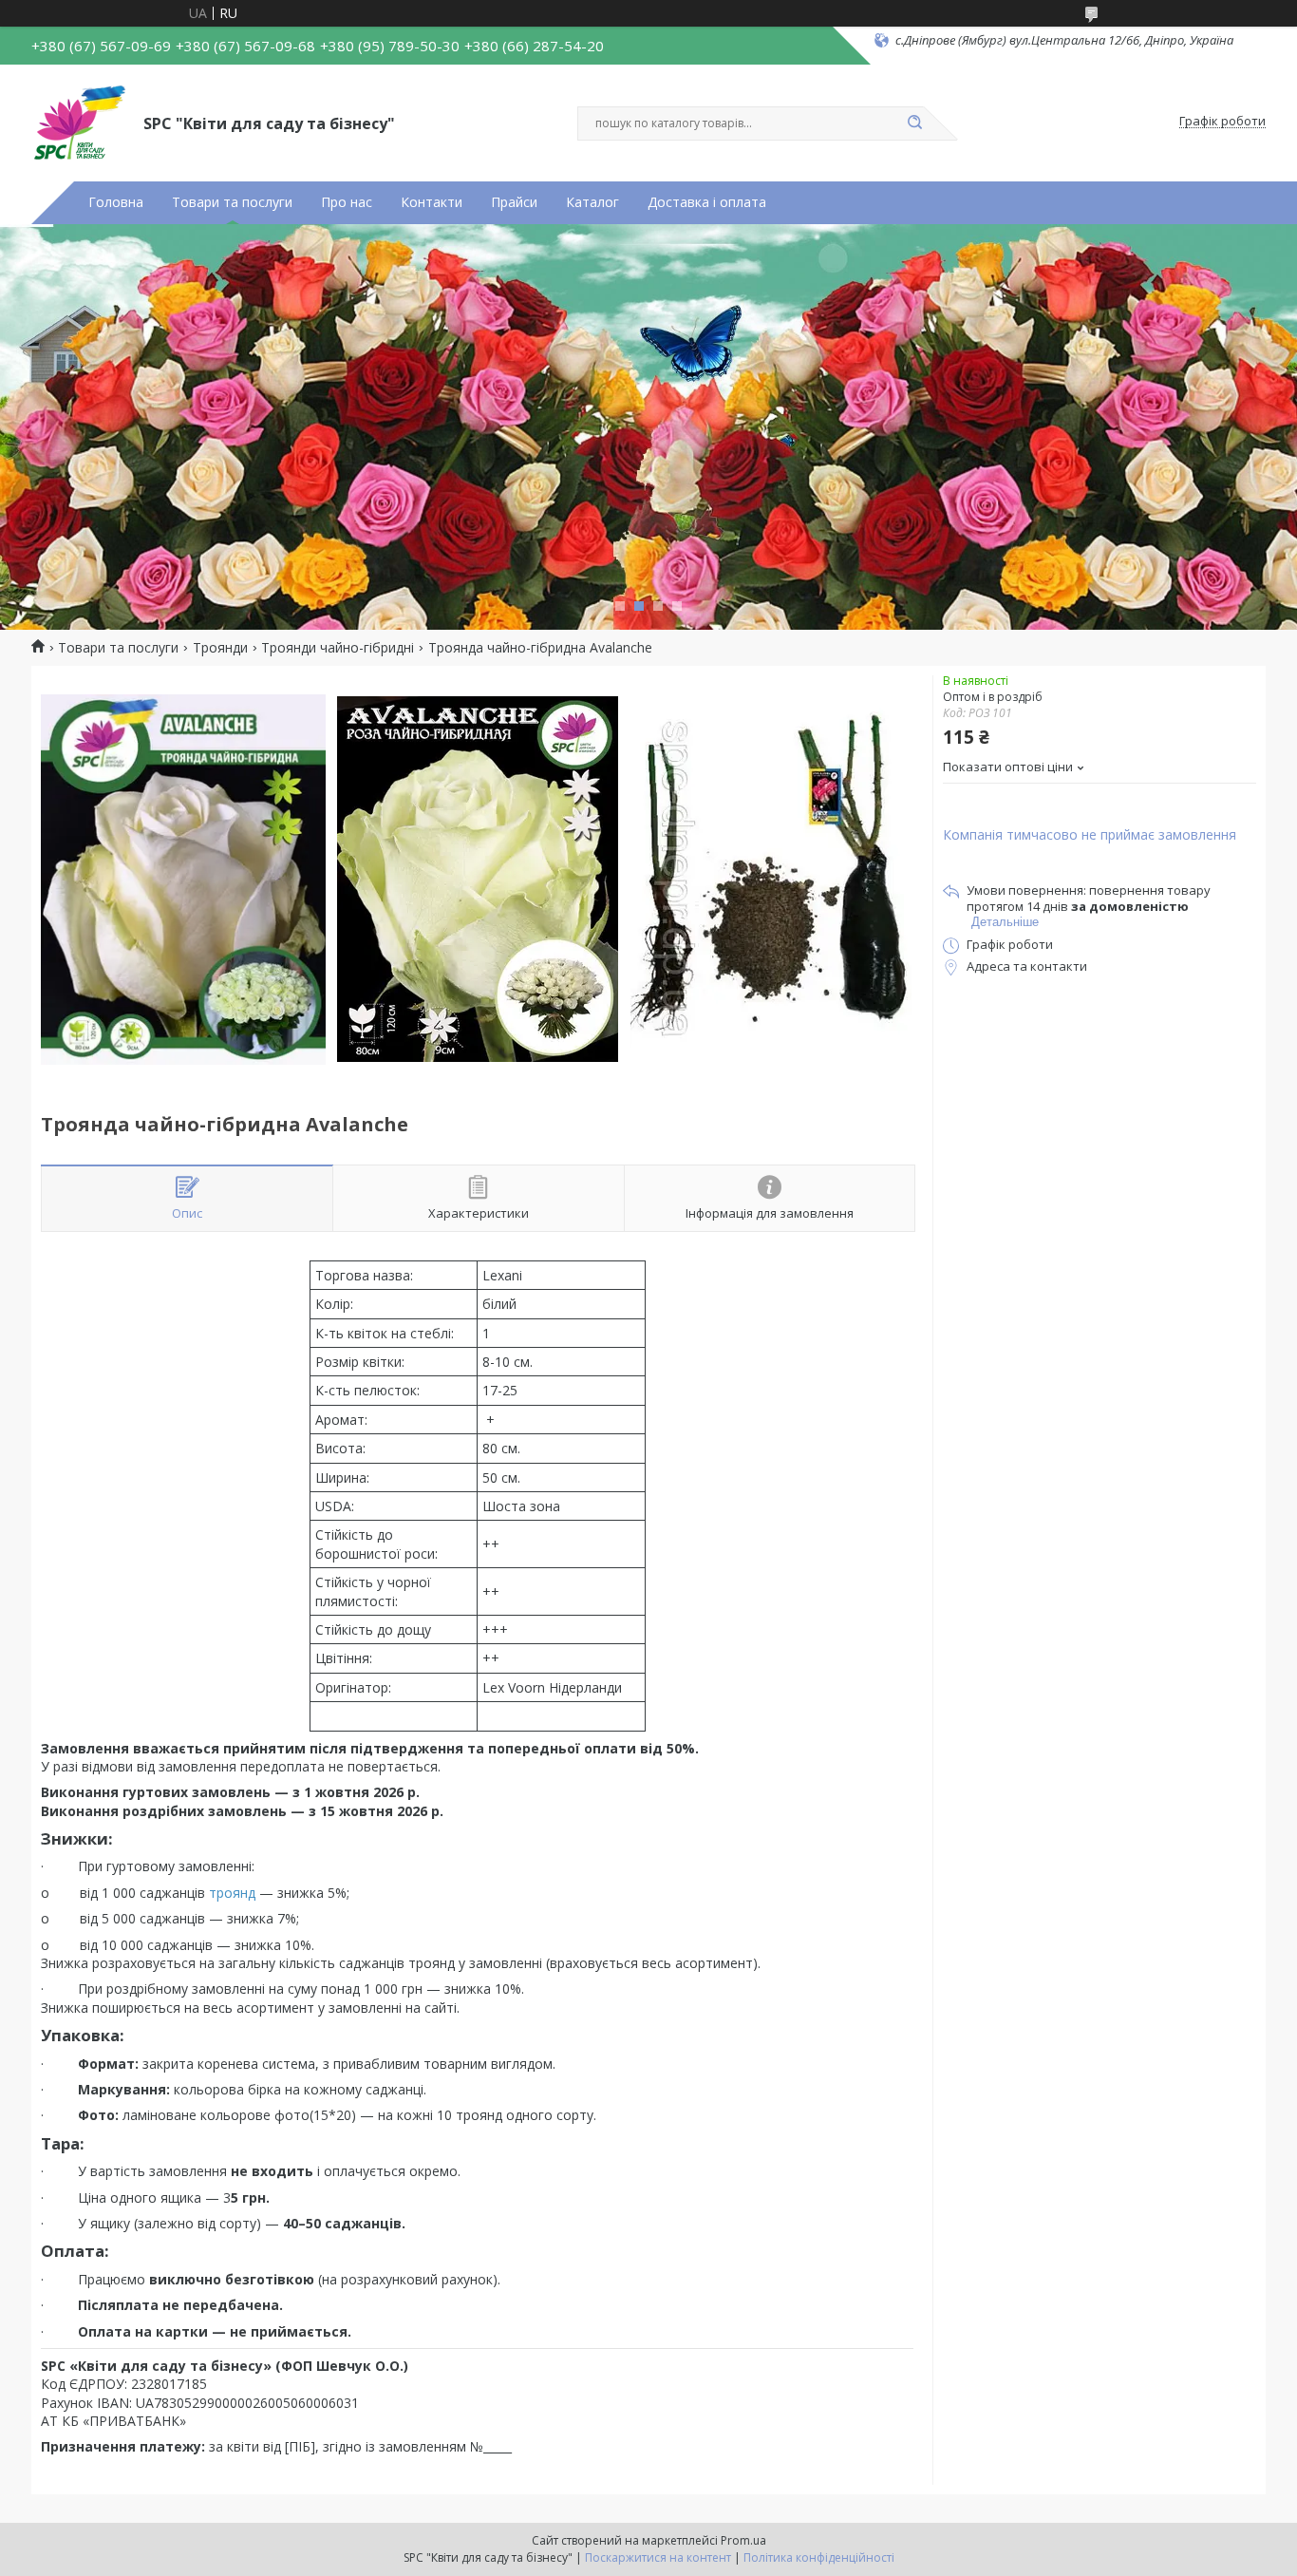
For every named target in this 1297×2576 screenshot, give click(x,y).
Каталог (592, 202)
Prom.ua (743, 2540)
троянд (232, 1893)
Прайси (514, 202)
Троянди (220, 648)
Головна (116, 202)
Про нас (347, 202)
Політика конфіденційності (819, 2557)
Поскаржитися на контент (658, 2557)
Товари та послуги (232, 202)
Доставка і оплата (707, 202)
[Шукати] (914, 123)
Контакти (432, 202)
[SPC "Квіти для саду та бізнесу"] (79, 122)
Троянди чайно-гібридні (338, 648)
